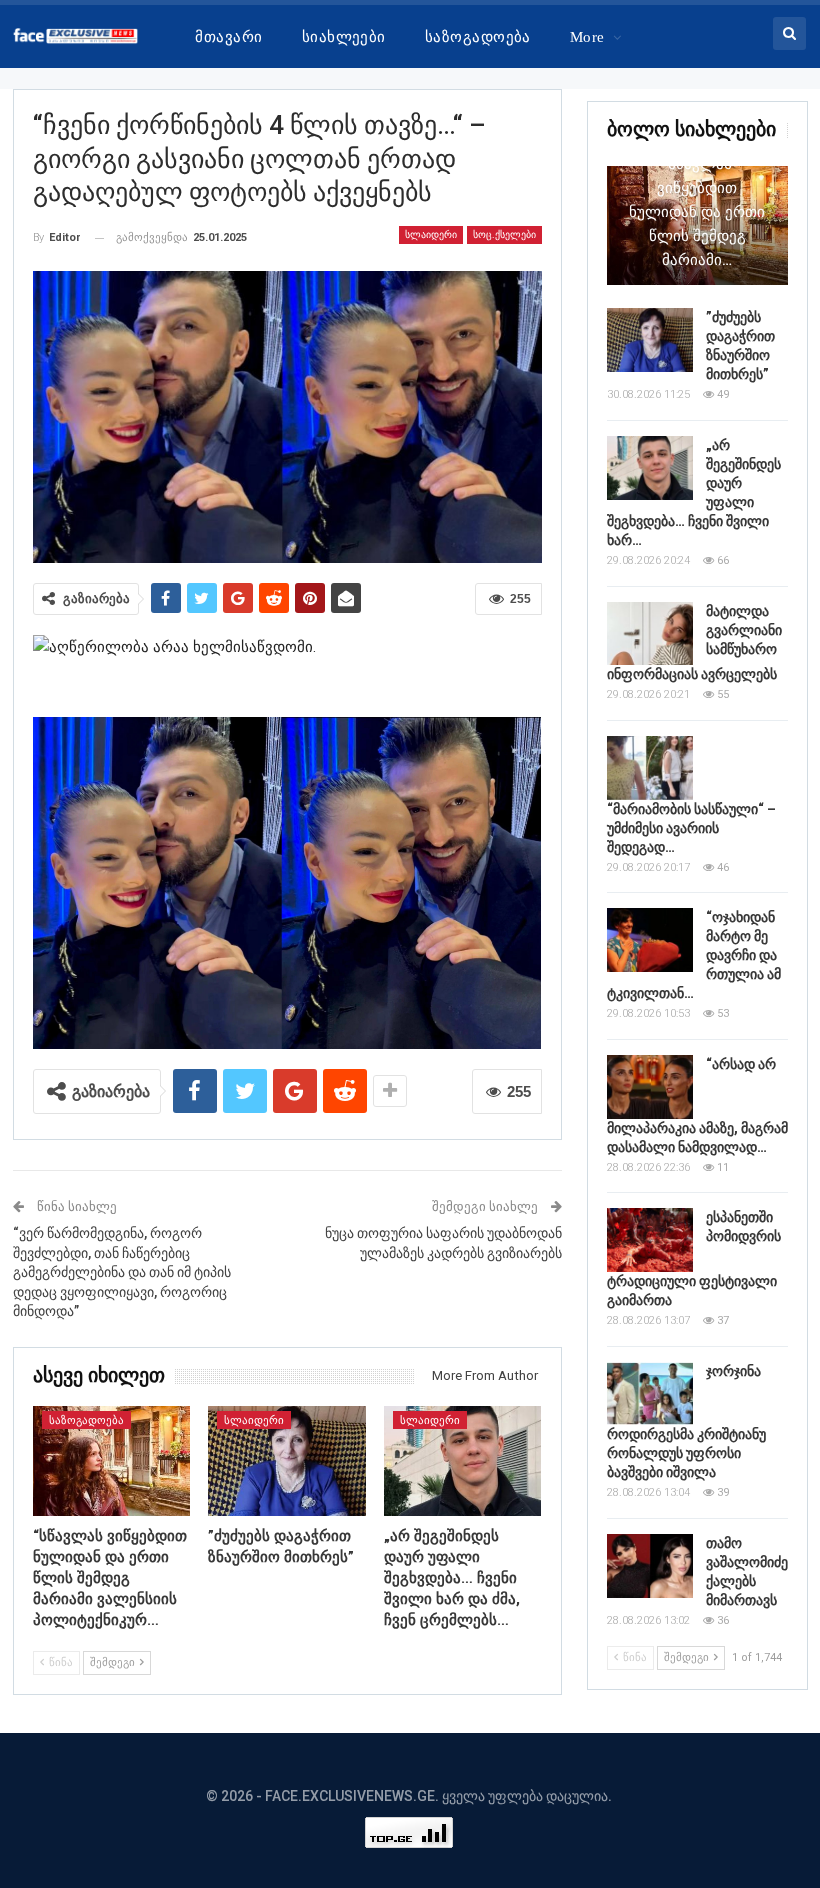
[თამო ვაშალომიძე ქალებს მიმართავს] (650, 1566)
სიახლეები (344, 37)
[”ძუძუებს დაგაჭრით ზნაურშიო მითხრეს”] (287, 1461)
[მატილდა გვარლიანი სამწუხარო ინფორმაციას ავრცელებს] (650, 634)
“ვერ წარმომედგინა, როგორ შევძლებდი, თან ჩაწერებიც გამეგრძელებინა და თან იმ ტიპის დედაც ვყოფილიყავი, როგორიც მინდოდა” (122, 1272)
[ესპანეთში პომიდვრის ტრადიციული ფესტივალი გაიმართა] (650, 1240)
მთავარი (228, 37)
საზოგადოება (478, 37)
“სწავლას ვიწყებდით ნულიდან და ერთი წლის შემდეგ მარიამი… (697, 212)
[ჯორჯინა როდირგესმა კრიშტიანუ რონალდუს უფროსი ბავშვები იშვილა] (650, 1394)
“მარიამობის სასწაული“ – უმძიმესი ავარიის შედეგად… (691, 828)
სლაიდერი (431, 234)
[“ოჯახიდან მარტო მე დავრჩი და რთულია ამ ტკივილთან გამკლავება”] (650, 940)
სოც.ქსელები (504, 234)
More (587, 37)
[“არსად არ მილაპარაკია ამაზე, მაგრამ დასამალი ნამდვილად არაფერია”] (650, 1087)
